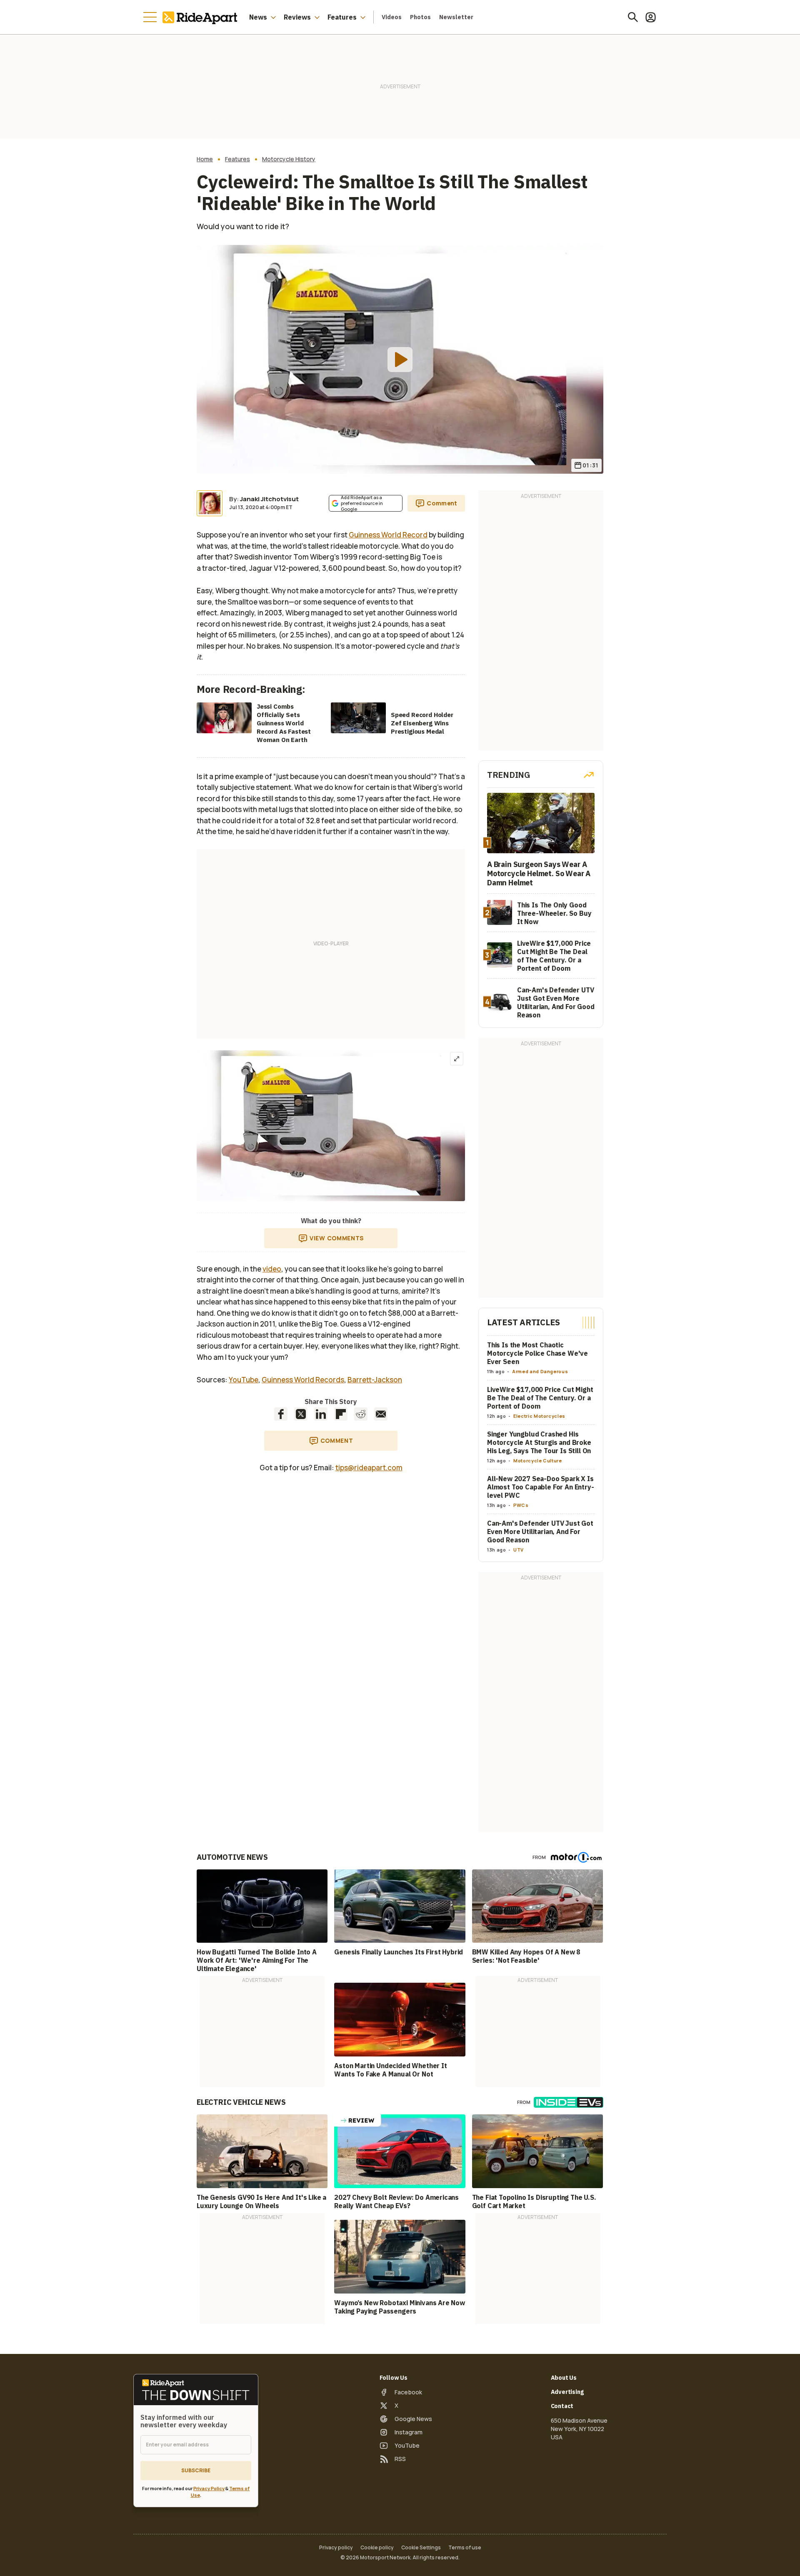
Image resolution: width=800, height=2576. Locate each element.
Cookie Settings (421, 2548)
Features (342, 17)
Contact (562, 2406)
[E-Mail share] (381, 1414)
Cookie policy (377, 2548)
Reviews (297, 17)
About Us (564, 2378)
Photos (420, 17)
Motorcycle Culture (538, 1460)
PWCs (521, 1505)
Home (205, 159)
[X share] (301, 1414)
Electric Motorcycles (539, 1416)
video (272, 1269)
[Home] (202, 17)
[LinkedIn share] (321, 1414)
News (258, 17)
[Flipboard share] (341, 1414)
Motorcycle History (289, 159)
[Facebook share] (281, 1414)
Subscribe (196, 2470)
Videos (392, 17)
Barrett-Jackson (375, 1380)
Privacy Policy (209, 2488)
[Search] (633, 17)
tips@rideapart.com (369, 1468)
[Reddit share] (361, 1414)
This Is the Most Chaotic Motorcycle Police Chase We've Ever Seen (537, 1353)
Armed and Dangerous (540, 1371)
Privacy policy (336, 2548)
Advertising (567, 2392)
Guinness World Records (303, 1380)
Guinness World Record (388, 535)
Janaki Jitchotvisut (269, 499)
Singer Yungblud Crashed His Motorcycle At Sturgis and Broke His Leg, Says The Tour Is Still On (539, 1442)
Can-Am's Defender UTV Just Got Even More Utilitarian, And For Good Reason (540, 1532)
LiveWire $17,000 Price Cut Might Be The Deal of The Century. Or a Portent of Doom (540, 1398)
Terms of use (465, 2548)
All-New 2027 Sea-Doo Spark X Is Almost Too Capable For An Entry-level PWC (541, 1487)
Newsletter (456, 17)
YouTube (244, 1380)
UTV (519, 1550)
